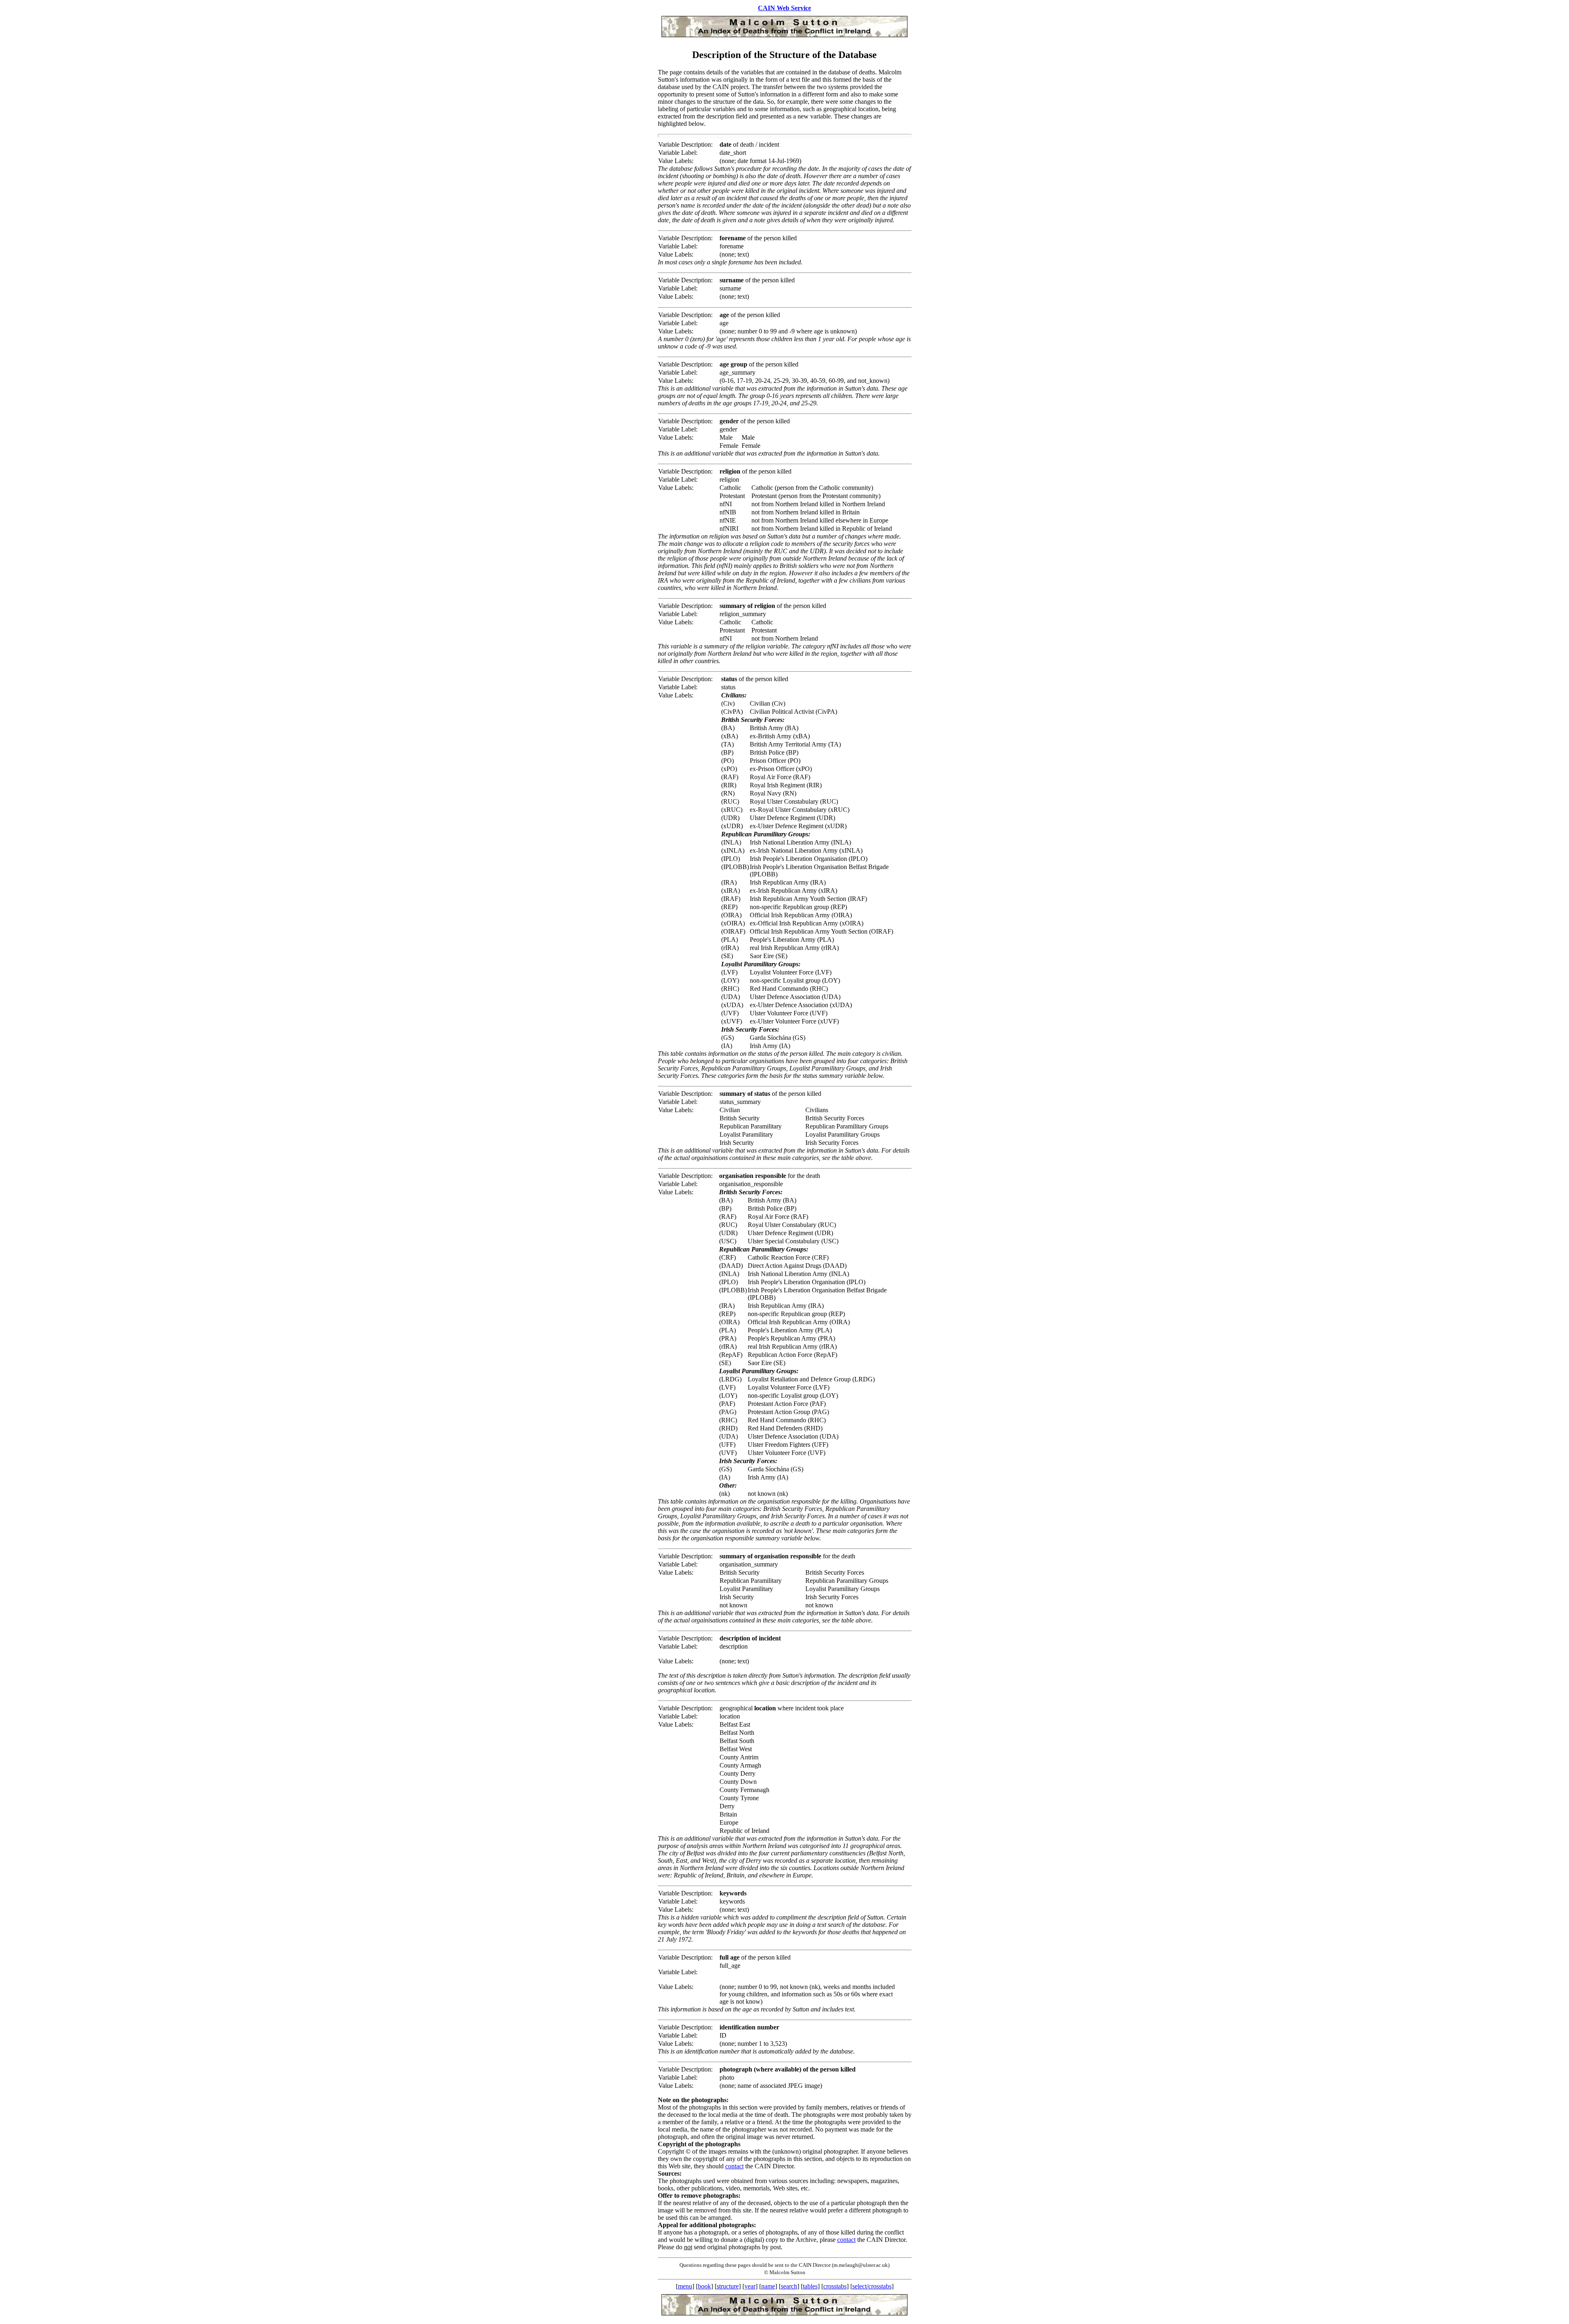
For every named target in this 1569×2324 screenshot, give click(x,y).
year (750, 2286)
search (789, 2286)
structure (728, 2286)
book (704, 2286)
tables (810, 2286)
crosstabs (835, 2286)
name (768, 2286)
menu (685, 2286)
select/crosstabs (872, 2286)
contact (734, 2166)
